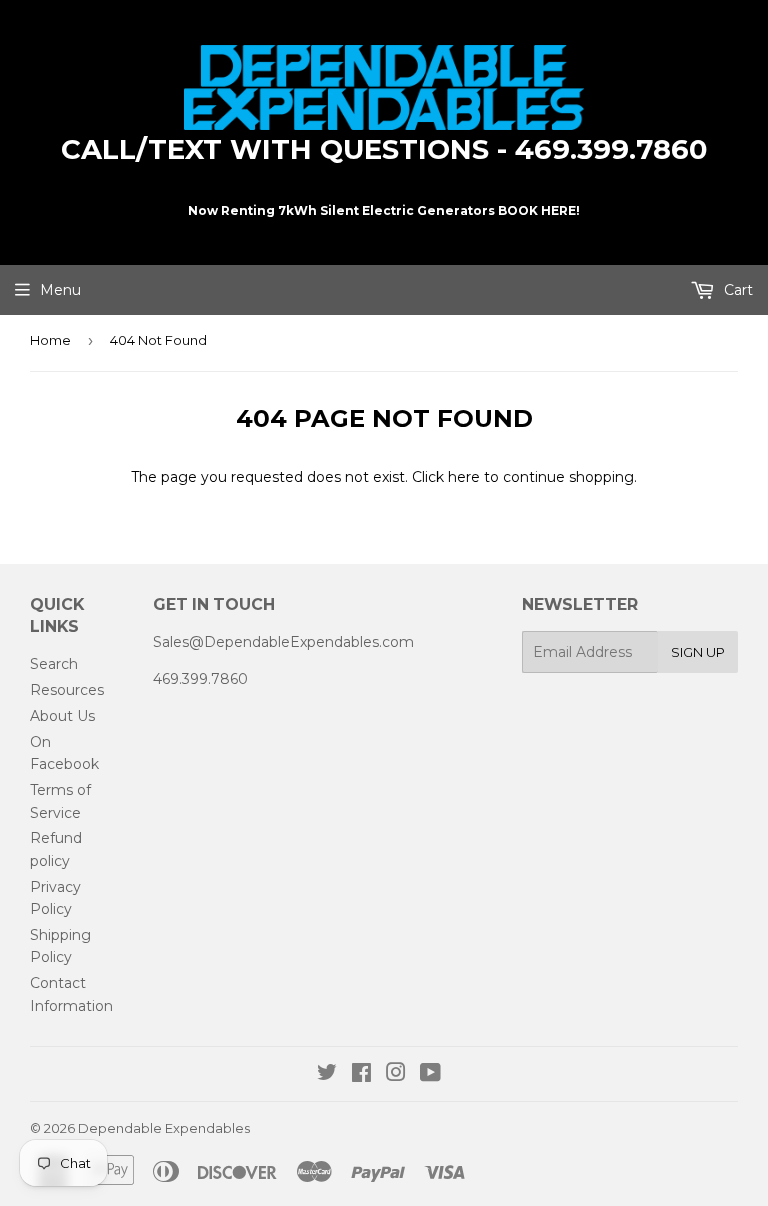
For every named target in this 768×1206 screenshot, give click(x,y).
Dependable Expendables (164, 1128)
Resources (67, 690)
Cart (736, 290)
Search (54, 664)
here (464, 477)
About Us (62, 716)
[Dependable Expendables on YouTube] (430, 1075)
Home (50, 340)
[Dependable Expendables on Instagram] (396, 1075)
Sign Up (698, 652)
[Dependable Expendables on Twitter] (327, 1075)
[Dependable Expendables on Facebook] (361, 1075)
